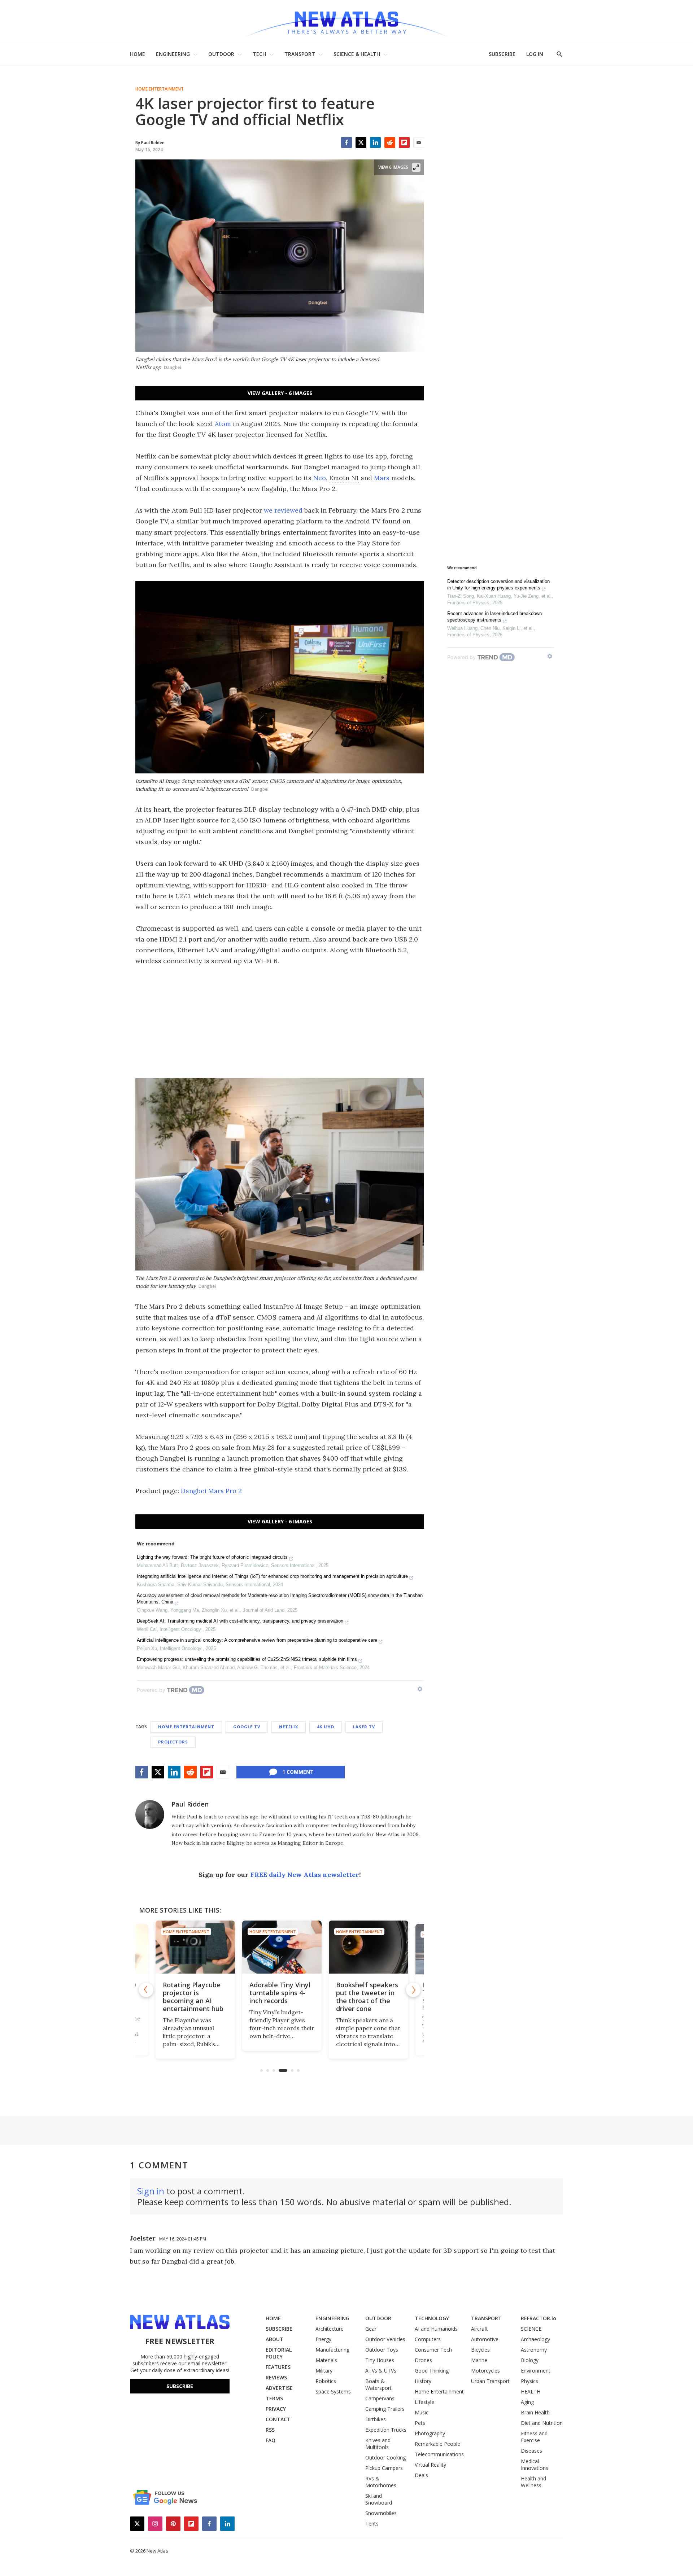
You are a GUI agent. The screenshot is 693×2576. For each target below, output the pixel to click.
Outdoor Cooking (385, 2457)
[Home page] (346, 21)
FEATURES (278, 2367)
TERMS (274, 2398)
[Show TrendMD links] (420, 1689)
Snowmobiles (381, 2513)
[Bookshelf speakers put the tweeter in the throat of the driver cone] (366, 1947)
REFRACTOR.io (539, 2318)
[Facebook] (346, 142)
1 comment (298, 1772)
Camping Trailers (385, 2409)
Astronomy (534, 2350)
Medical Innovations (535, 2465)
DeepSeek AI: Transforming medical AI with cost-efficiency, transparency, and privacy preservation (240, 1621)
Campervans (380, 2398)
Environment (536, 2371)
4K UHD (326, 1727)
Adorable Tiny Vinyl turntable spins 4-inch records (278, 1993)
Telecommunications (439, 2454)
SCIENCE (531, 2329)
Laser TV (364, 1727)
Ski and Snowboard (379, 2499)
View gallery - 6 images (280, 393)
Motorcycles (485, 2371)
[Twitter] (361, 142)
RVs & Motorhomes (381, 2482)
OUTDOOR (221, 54)
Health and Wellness (533, 2482)
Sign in (151, 2191)
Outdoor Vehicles (385, 2339)
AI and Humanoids (436, 2329)
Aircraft (480, 2329)
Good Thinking (432, 2371)
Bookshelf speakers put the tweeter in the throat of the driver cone (365, 1997)
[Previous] (146, 1990)
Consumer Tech (433, 2350)
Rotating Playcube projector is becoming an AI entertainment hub (191, 1997)
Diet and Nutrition (542, 2423)
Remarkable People (437, 2444)
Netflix (289, 1727)
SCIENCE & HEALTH (357, 54)
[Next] (413, 1990)
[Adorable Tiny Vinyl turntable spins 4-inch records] (280, 1947)
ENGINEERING (173, 54)
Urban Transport (490, 2381)
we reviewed (283, 510)
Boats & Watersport (378, 2384)
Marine (479, 2360)
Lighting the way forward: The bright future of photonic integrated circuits (212, 1557)
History (423, 2381)
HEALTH (531, 2391)
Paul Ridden (190, 1804)
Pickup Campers (384, 2468)
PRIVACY (276, 2409)
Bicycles (480, 2350)
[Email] (419, 142)
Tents (372, 2524)
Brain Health (535, 2412)
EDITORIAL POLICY (279, 2353)
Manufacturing (332, 2350)
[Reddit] (390, 142)
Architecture (330, 2329)
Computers (428, 2339)
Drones (423, 2360)
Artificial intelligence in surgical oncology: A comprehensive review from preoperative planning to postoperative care (257, 1640)
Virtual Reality (430, 2465)
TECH (259, 54)
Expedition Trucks (386, 2430)
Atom (223, 424)
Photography (430, 2433)
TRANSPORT (300, 54)
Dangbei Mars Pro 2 (211, 1491)
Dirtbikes (376, 2419)
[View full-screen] (416, 167)
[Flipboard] (404, 142)
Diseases (531, 2451)
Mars (382, 478)
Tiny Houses (380, 2360)
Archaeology (535, 2339)
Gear (371, 2329)
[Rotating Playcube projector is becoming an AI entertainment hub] (193, 1947)
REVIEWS (276, 2377)
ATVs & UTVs (381, 2371)
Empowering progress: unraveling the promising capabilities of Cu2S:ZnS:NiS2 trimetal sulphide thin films (247, 1659)
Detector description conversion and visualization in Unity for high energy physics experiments (498, 585)
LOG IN (535, 54)
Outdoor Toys (382, 2350)
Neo (320, 478)
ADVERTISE (279, 2388)
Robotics (326, 2381)
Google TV (247, 1727)
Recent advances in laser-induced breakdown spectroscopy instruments (494, 617)
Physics (529, 2381)
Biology (530, 2360)
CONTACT (278, 2419)
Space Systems (333, 2391)
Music (422, 2412)
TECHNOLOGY (432, 2318)
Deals (421, 2475)
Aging (527, 2402)
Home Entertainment (160, 89)
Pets (420, 2423)
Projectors (173, 1742)
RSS (270, 2430)
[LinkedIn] (375, 142)
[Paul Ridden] (150, 1814)
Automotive (485, 2339)
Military (324, 2371)
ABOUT (274, 2339)
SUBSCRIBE (502, 54)
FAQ (271, 2440)
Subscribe (180, 2386)
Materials (326, 2360)
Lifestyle (424, 2402)
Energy (323, 2339)
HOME (138, 54)
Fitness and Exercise (534, 2437)
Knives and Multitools (378, 2444)
